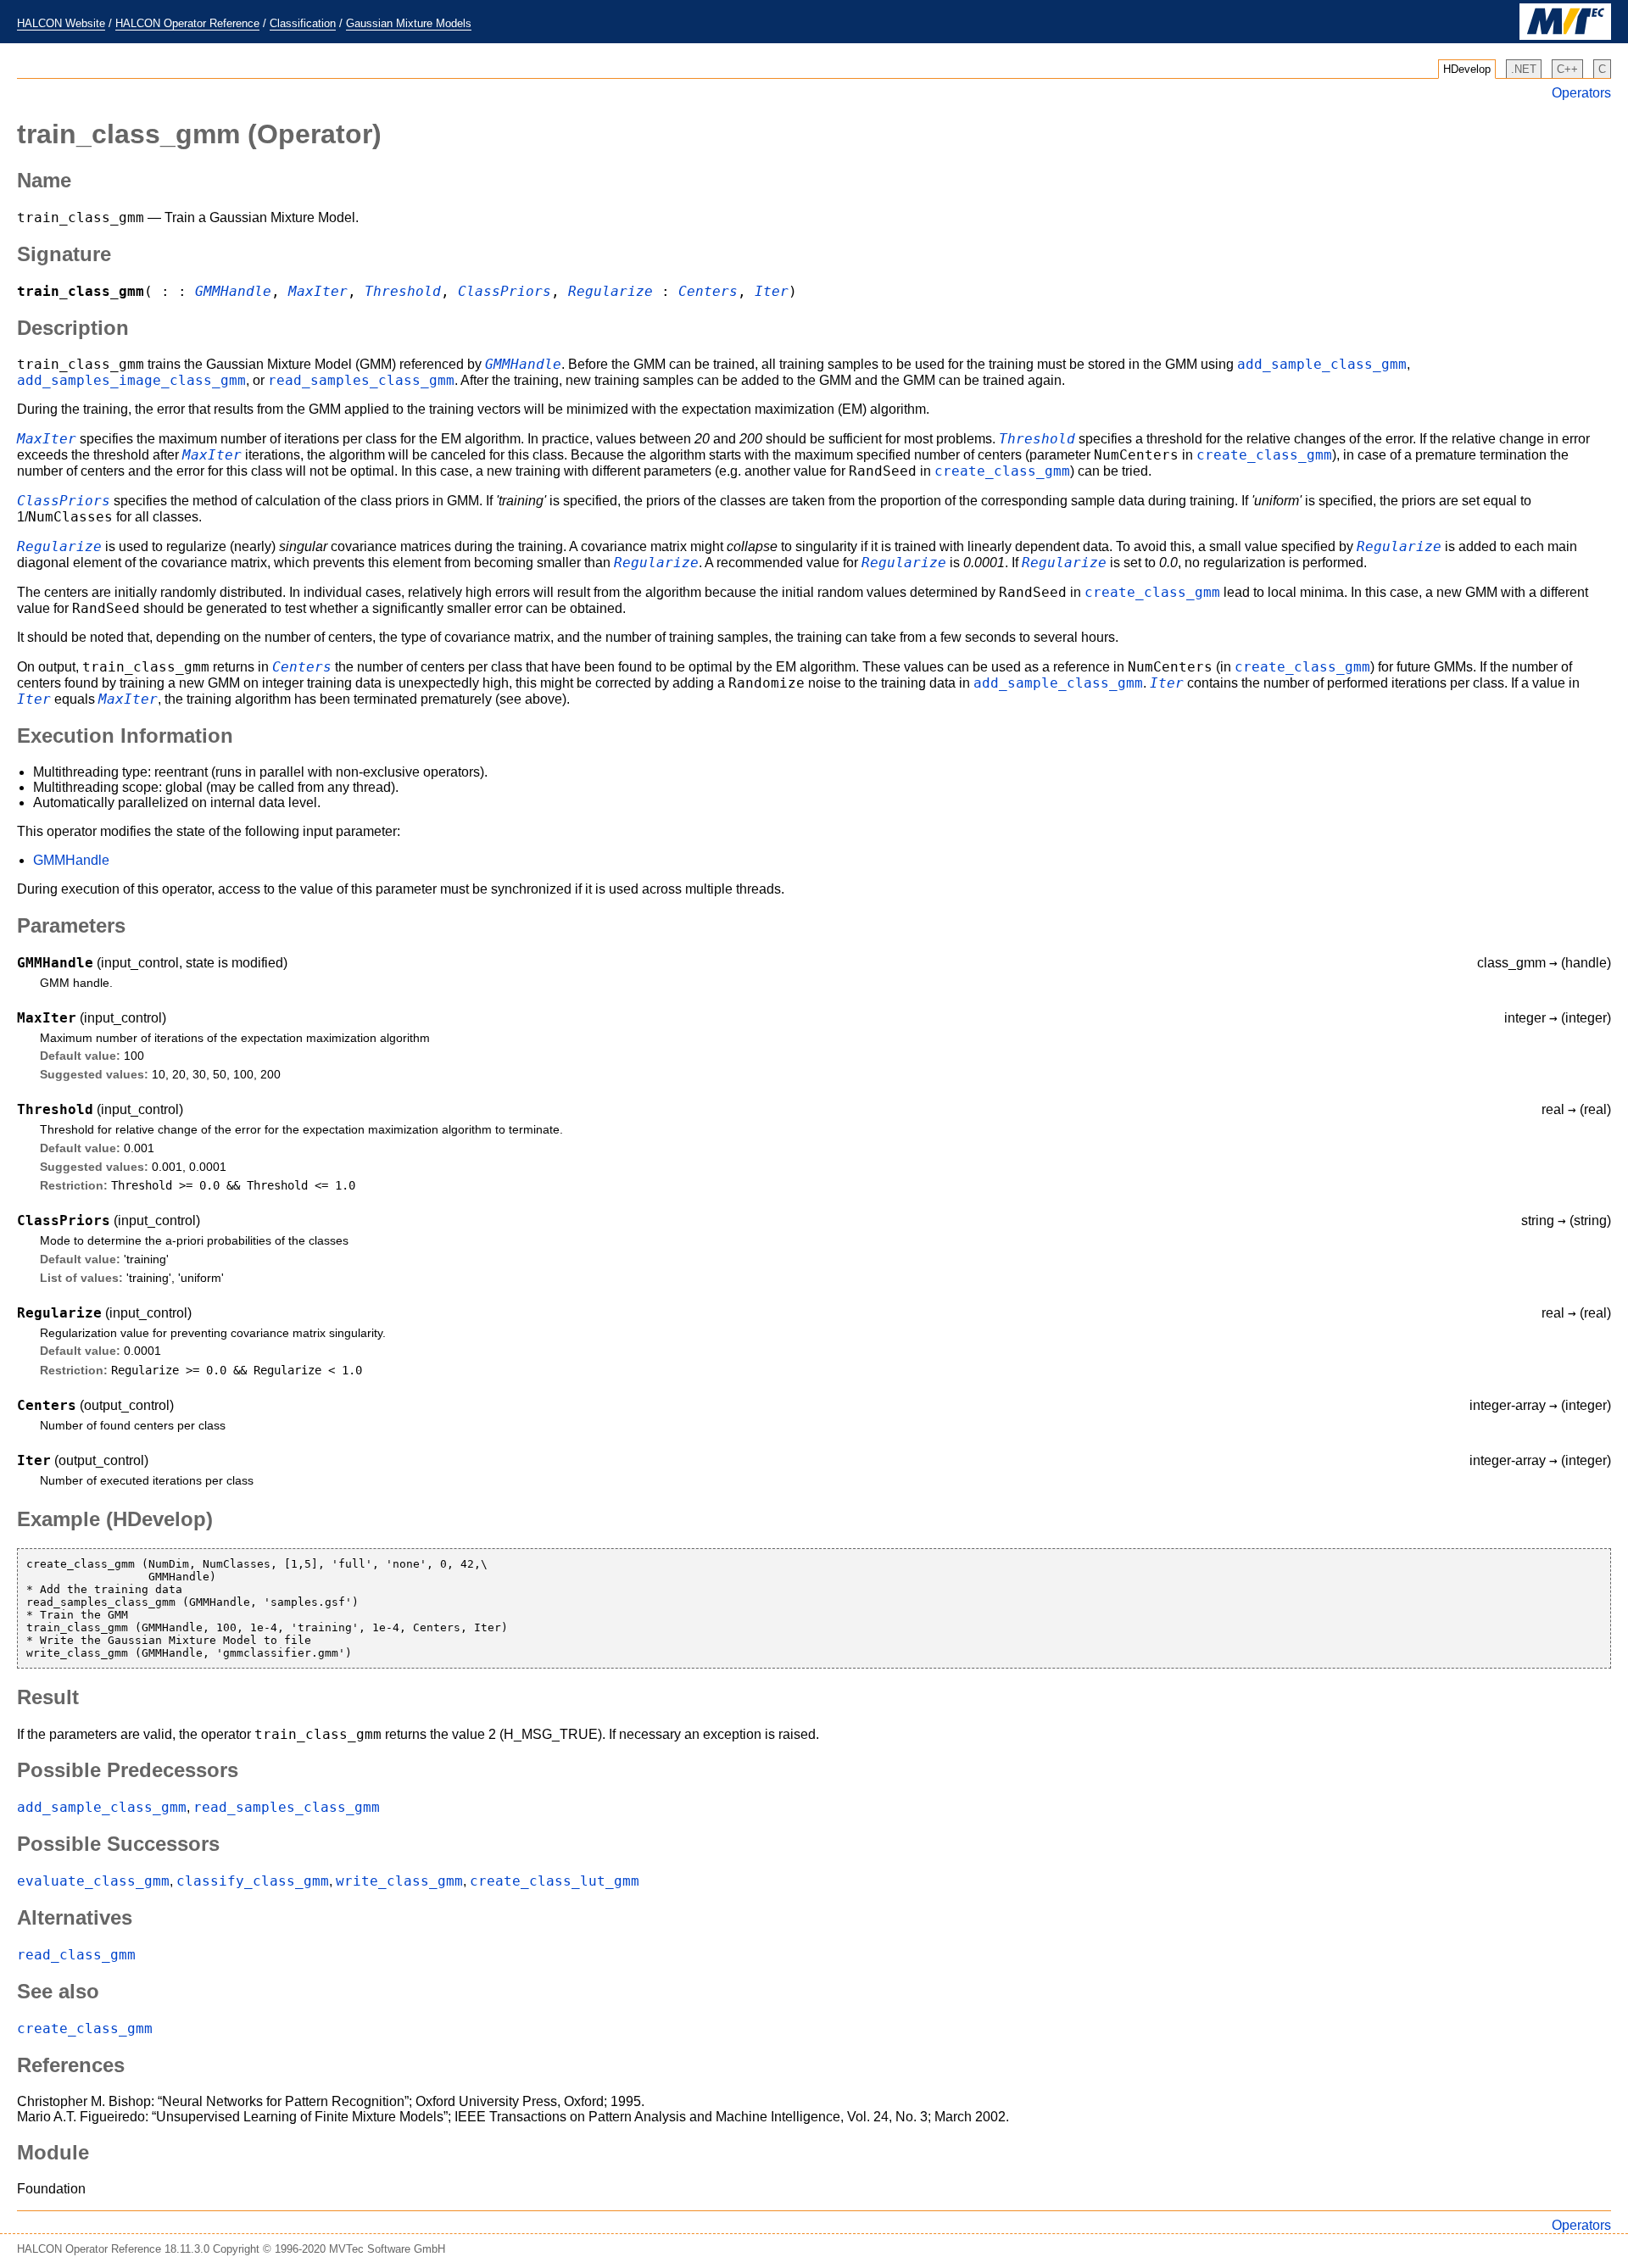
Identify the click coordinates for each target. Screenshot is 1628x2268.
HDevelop (1467, 69)
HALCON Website (61, 23)
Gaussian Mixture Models (409, 23)
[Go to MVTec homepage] (1565, 36)
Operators (1581, 93)
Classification (303, 23)
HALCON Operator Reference (187, 23)
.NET (1524, 69)
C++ (1567, 69)
